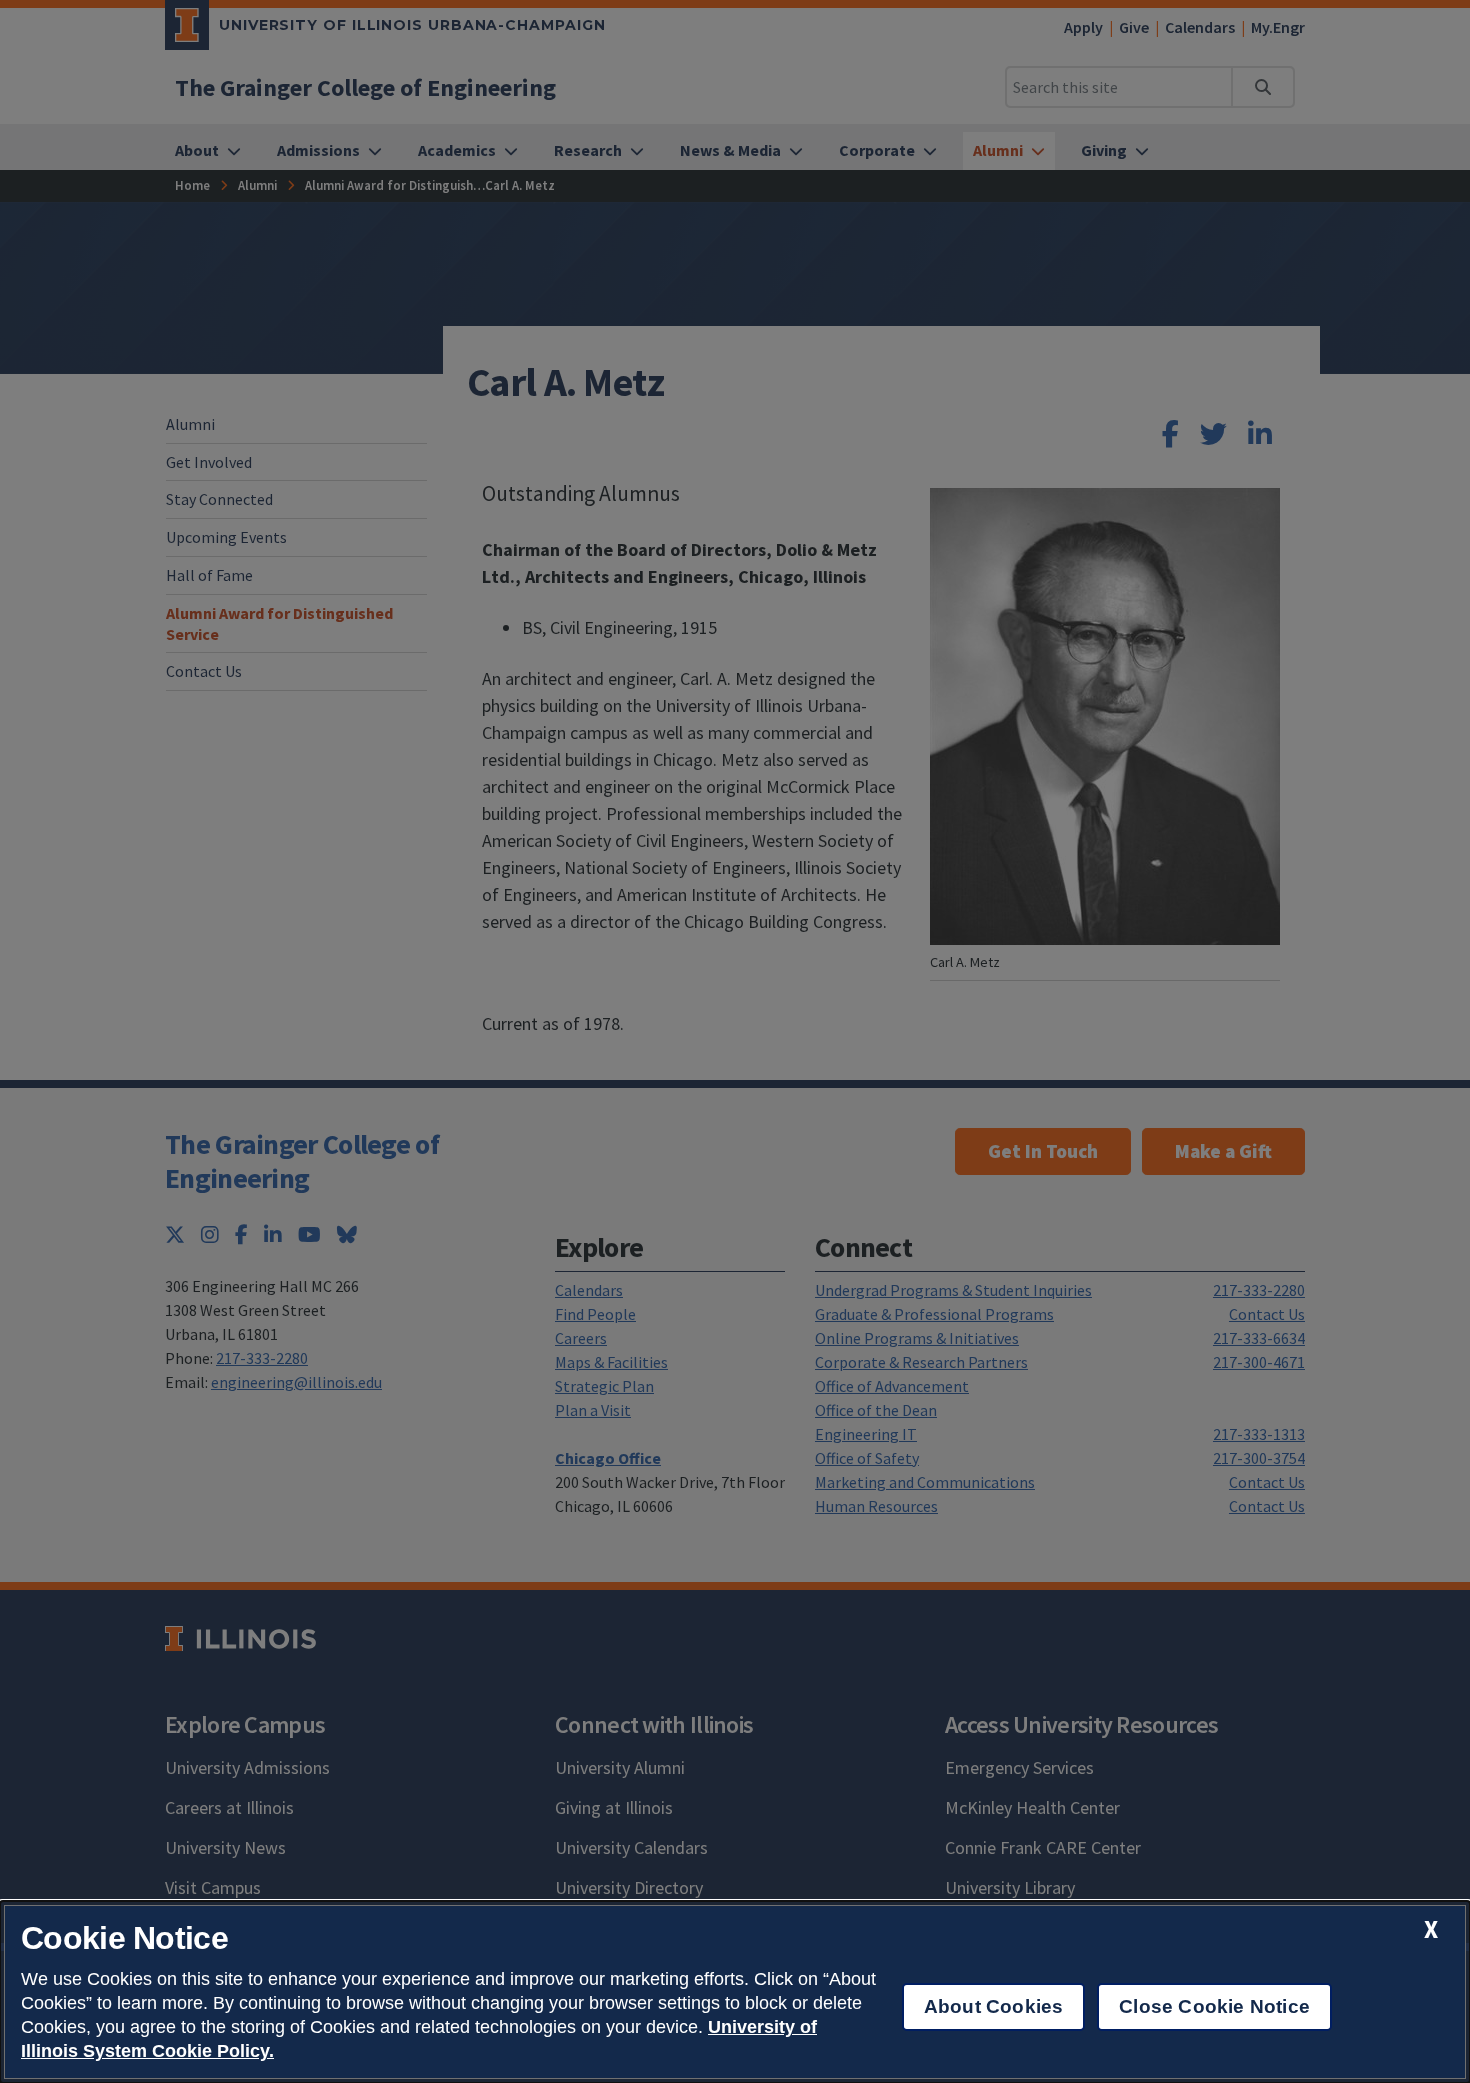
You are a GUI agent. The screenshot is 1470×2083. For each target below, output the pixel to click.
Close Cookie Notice (1214, 2006)
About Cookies (993, 2006)
